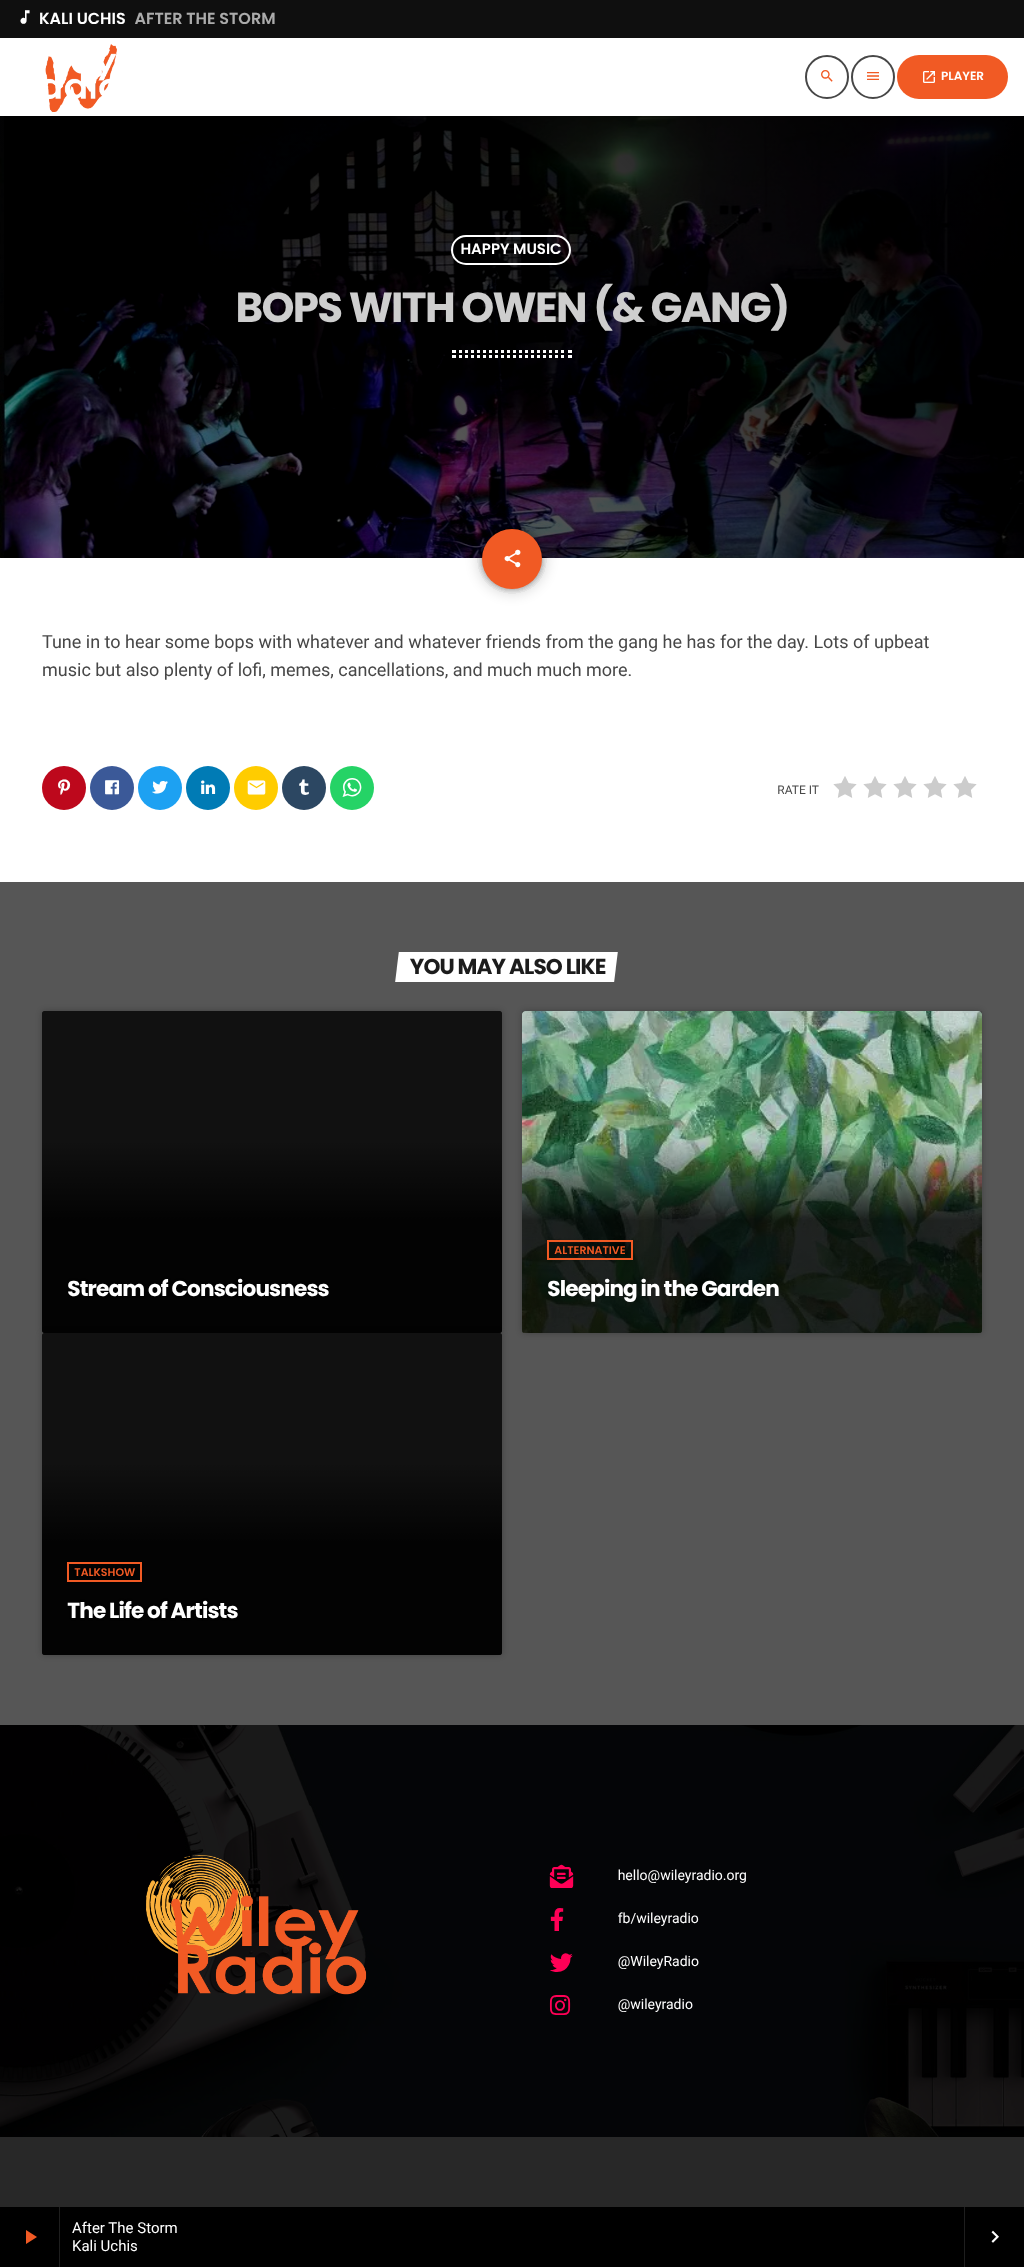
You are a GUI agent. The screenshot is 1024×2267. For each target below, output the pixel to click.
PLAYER (952, 76)
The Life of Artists (152, 1610)
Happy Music (510, 250)
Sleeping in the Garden (663, 1288)
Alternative (589, 1250)
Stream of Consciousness (198, 1288)
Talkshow (104, 1572)
